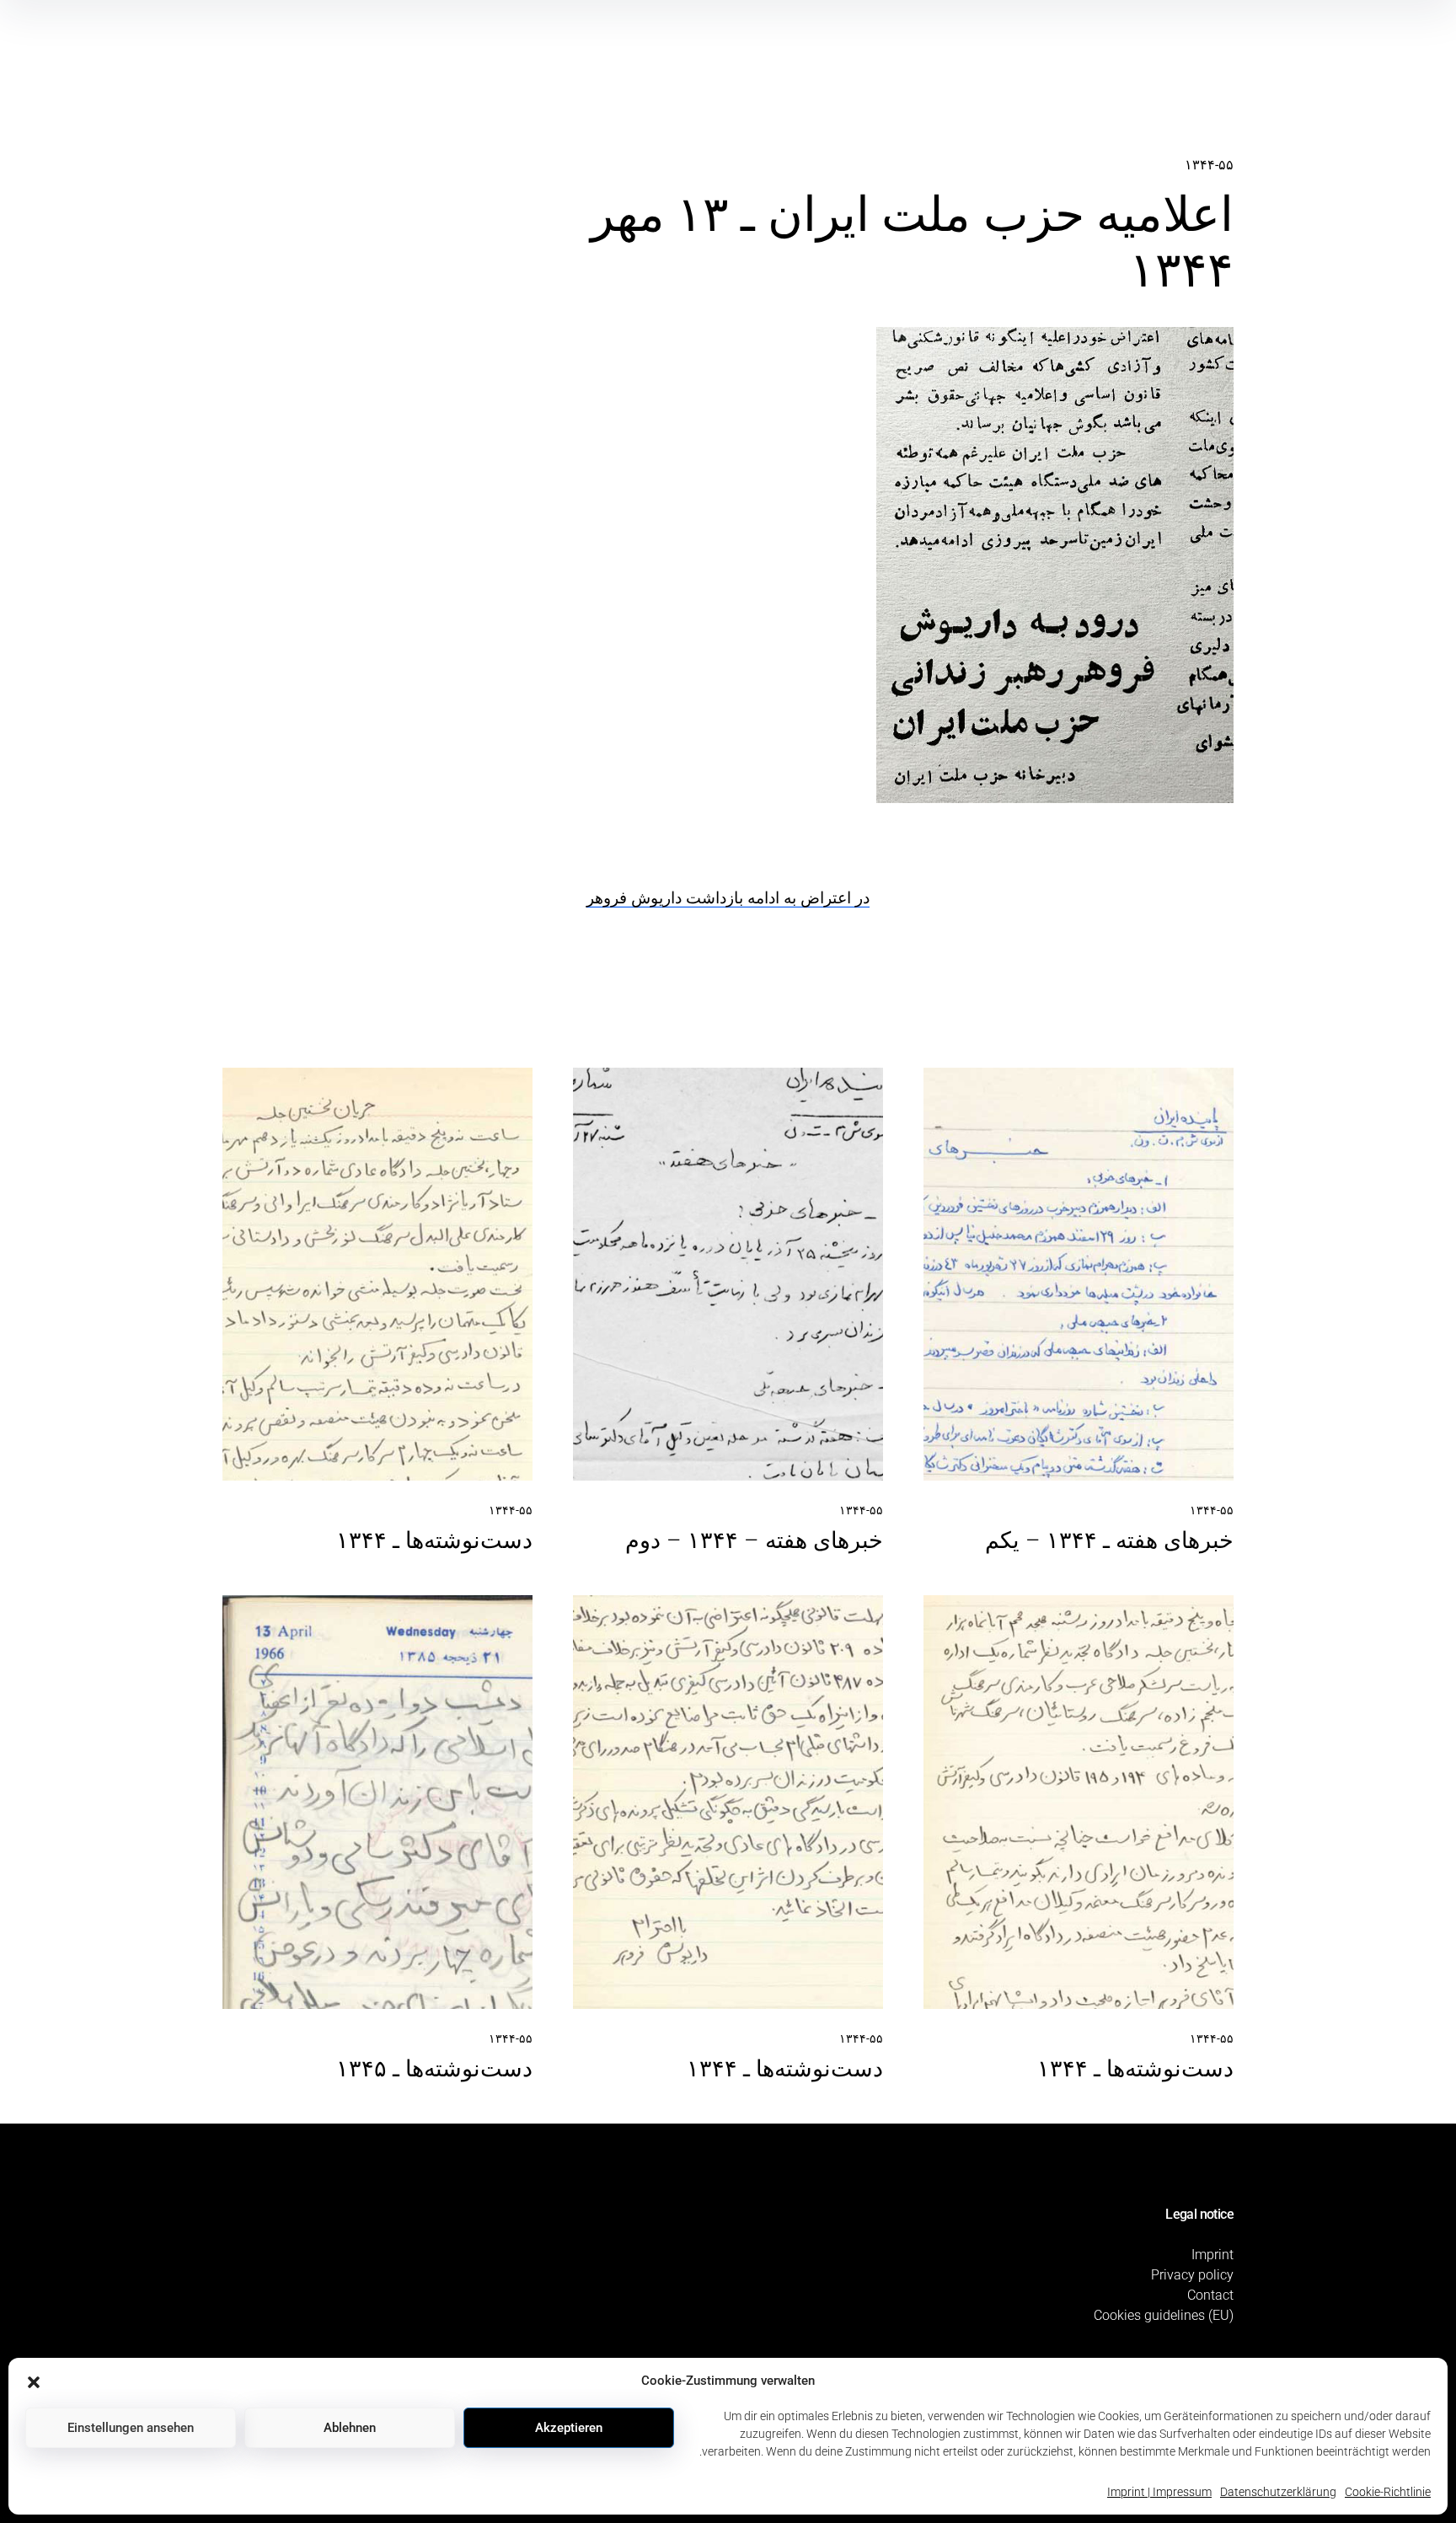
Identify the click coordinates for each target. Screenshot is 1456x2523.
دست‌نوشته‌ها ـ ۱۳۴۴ (434, 1540)
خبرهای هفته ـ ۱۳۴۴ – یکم (1109, 1540)
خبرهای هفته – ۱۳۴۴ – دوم (754, 1540)
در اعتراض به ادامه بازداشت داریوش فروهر (728, 898)
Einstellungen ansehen (131, 2428)
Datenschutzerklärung (1278, 2492)
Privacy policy (1192, 2275)
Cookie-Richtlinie (1388, 2492)
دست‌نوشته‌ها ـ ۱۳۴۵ (434, 2069)
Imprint (1212, 2255)
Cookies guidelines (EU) (1164, 2315)
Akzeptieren (569, 2428)
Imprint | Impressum (1159, 2492)
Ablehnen (350, 2428)
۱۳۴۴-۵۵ (1209, 165)
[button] (34, 2381)
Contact (1210, 2295)
